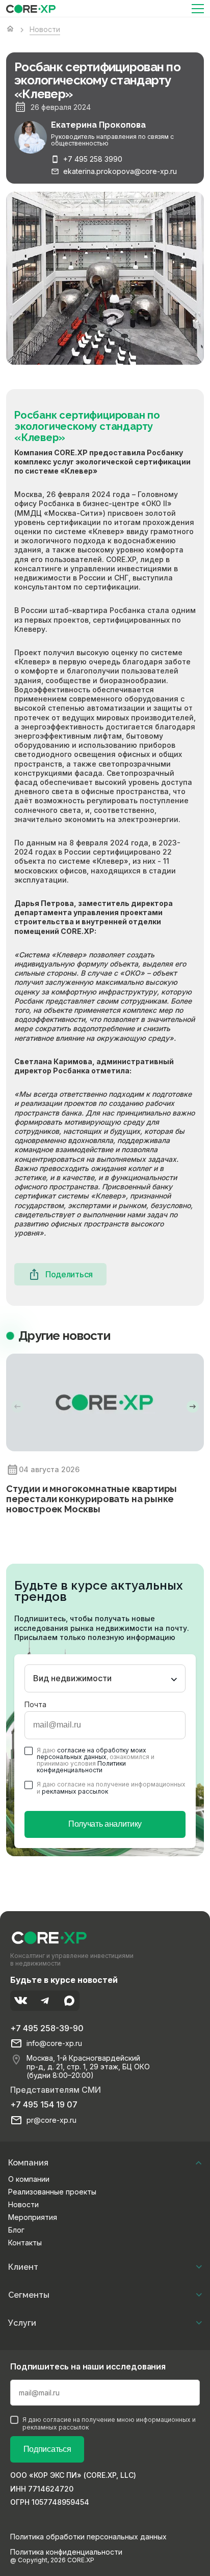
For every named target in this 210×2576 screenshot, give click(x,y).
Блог (16, 2230)
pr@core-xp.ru (51, 2120)
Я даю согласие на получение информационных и (111, 1788)
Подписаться (47, 2449)
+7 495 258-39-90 (47, 2028)
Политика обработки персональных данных (88, 2537)
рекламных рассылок (75, 1791)
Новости (23, 2204)
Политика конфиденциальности (66, 2552)
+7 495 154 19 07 (44, 2104)
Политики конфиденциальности (81, 1767)
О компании (29, 2179)
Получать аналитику (105, 1824)
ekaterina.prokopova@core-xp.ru (120, 171)
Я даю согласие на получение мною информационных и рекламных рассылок (109, 2423)
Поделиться (69, 1274)
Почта (35, 1704)
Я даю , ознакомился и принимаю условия (96, 1760)
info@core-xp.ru (54, 2043)
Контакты (25, 2243)
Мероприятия (33, 2217)
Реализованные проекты (52, 2192)
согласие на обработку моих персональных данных (91, 1753)
